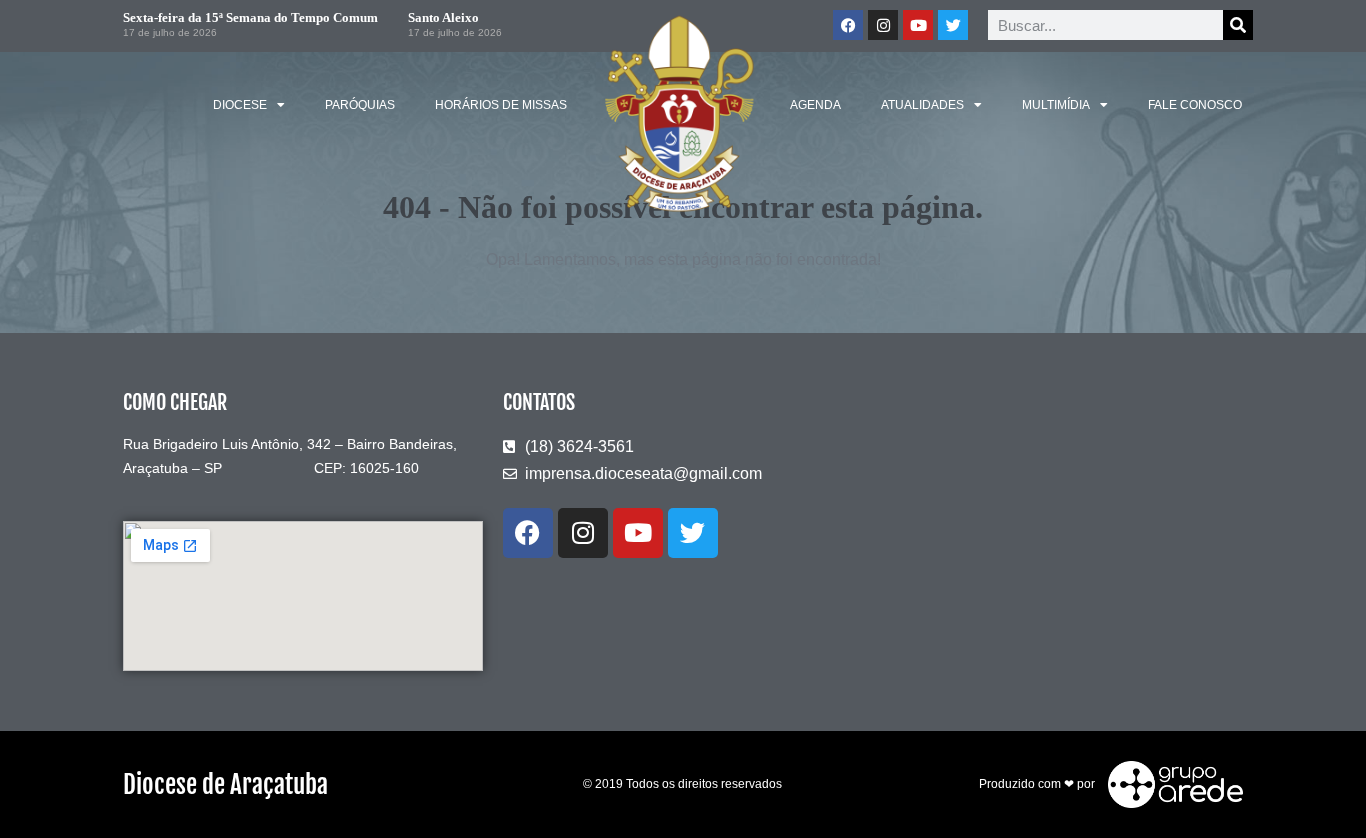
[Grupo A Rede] (1170, 783)
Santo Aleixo (443, 17)
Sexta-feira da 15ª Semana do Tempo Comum (250, 17)
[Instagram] (883, 25)
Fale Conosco (1195, 105)
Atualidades (922, 105)
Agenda (815, 105)
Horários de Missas (501, 105)
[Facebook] (848, 25)
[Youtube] (918, 25)
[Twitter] (953, 25)
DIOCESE (240, 105)
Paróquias (360, 105)
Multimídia (1056, 105)
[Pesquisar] (1238, 25)
